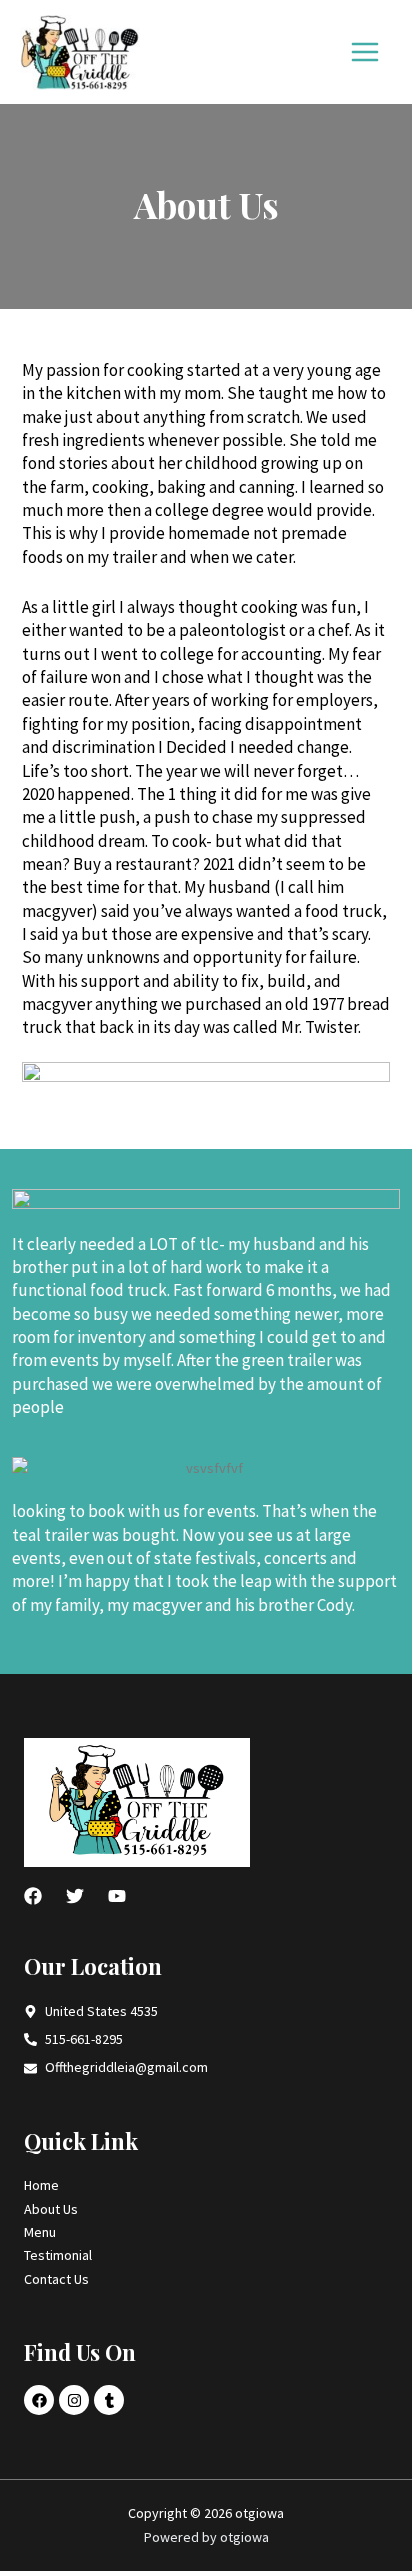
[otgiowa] (80, 52)
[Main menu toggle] (365, 52)
